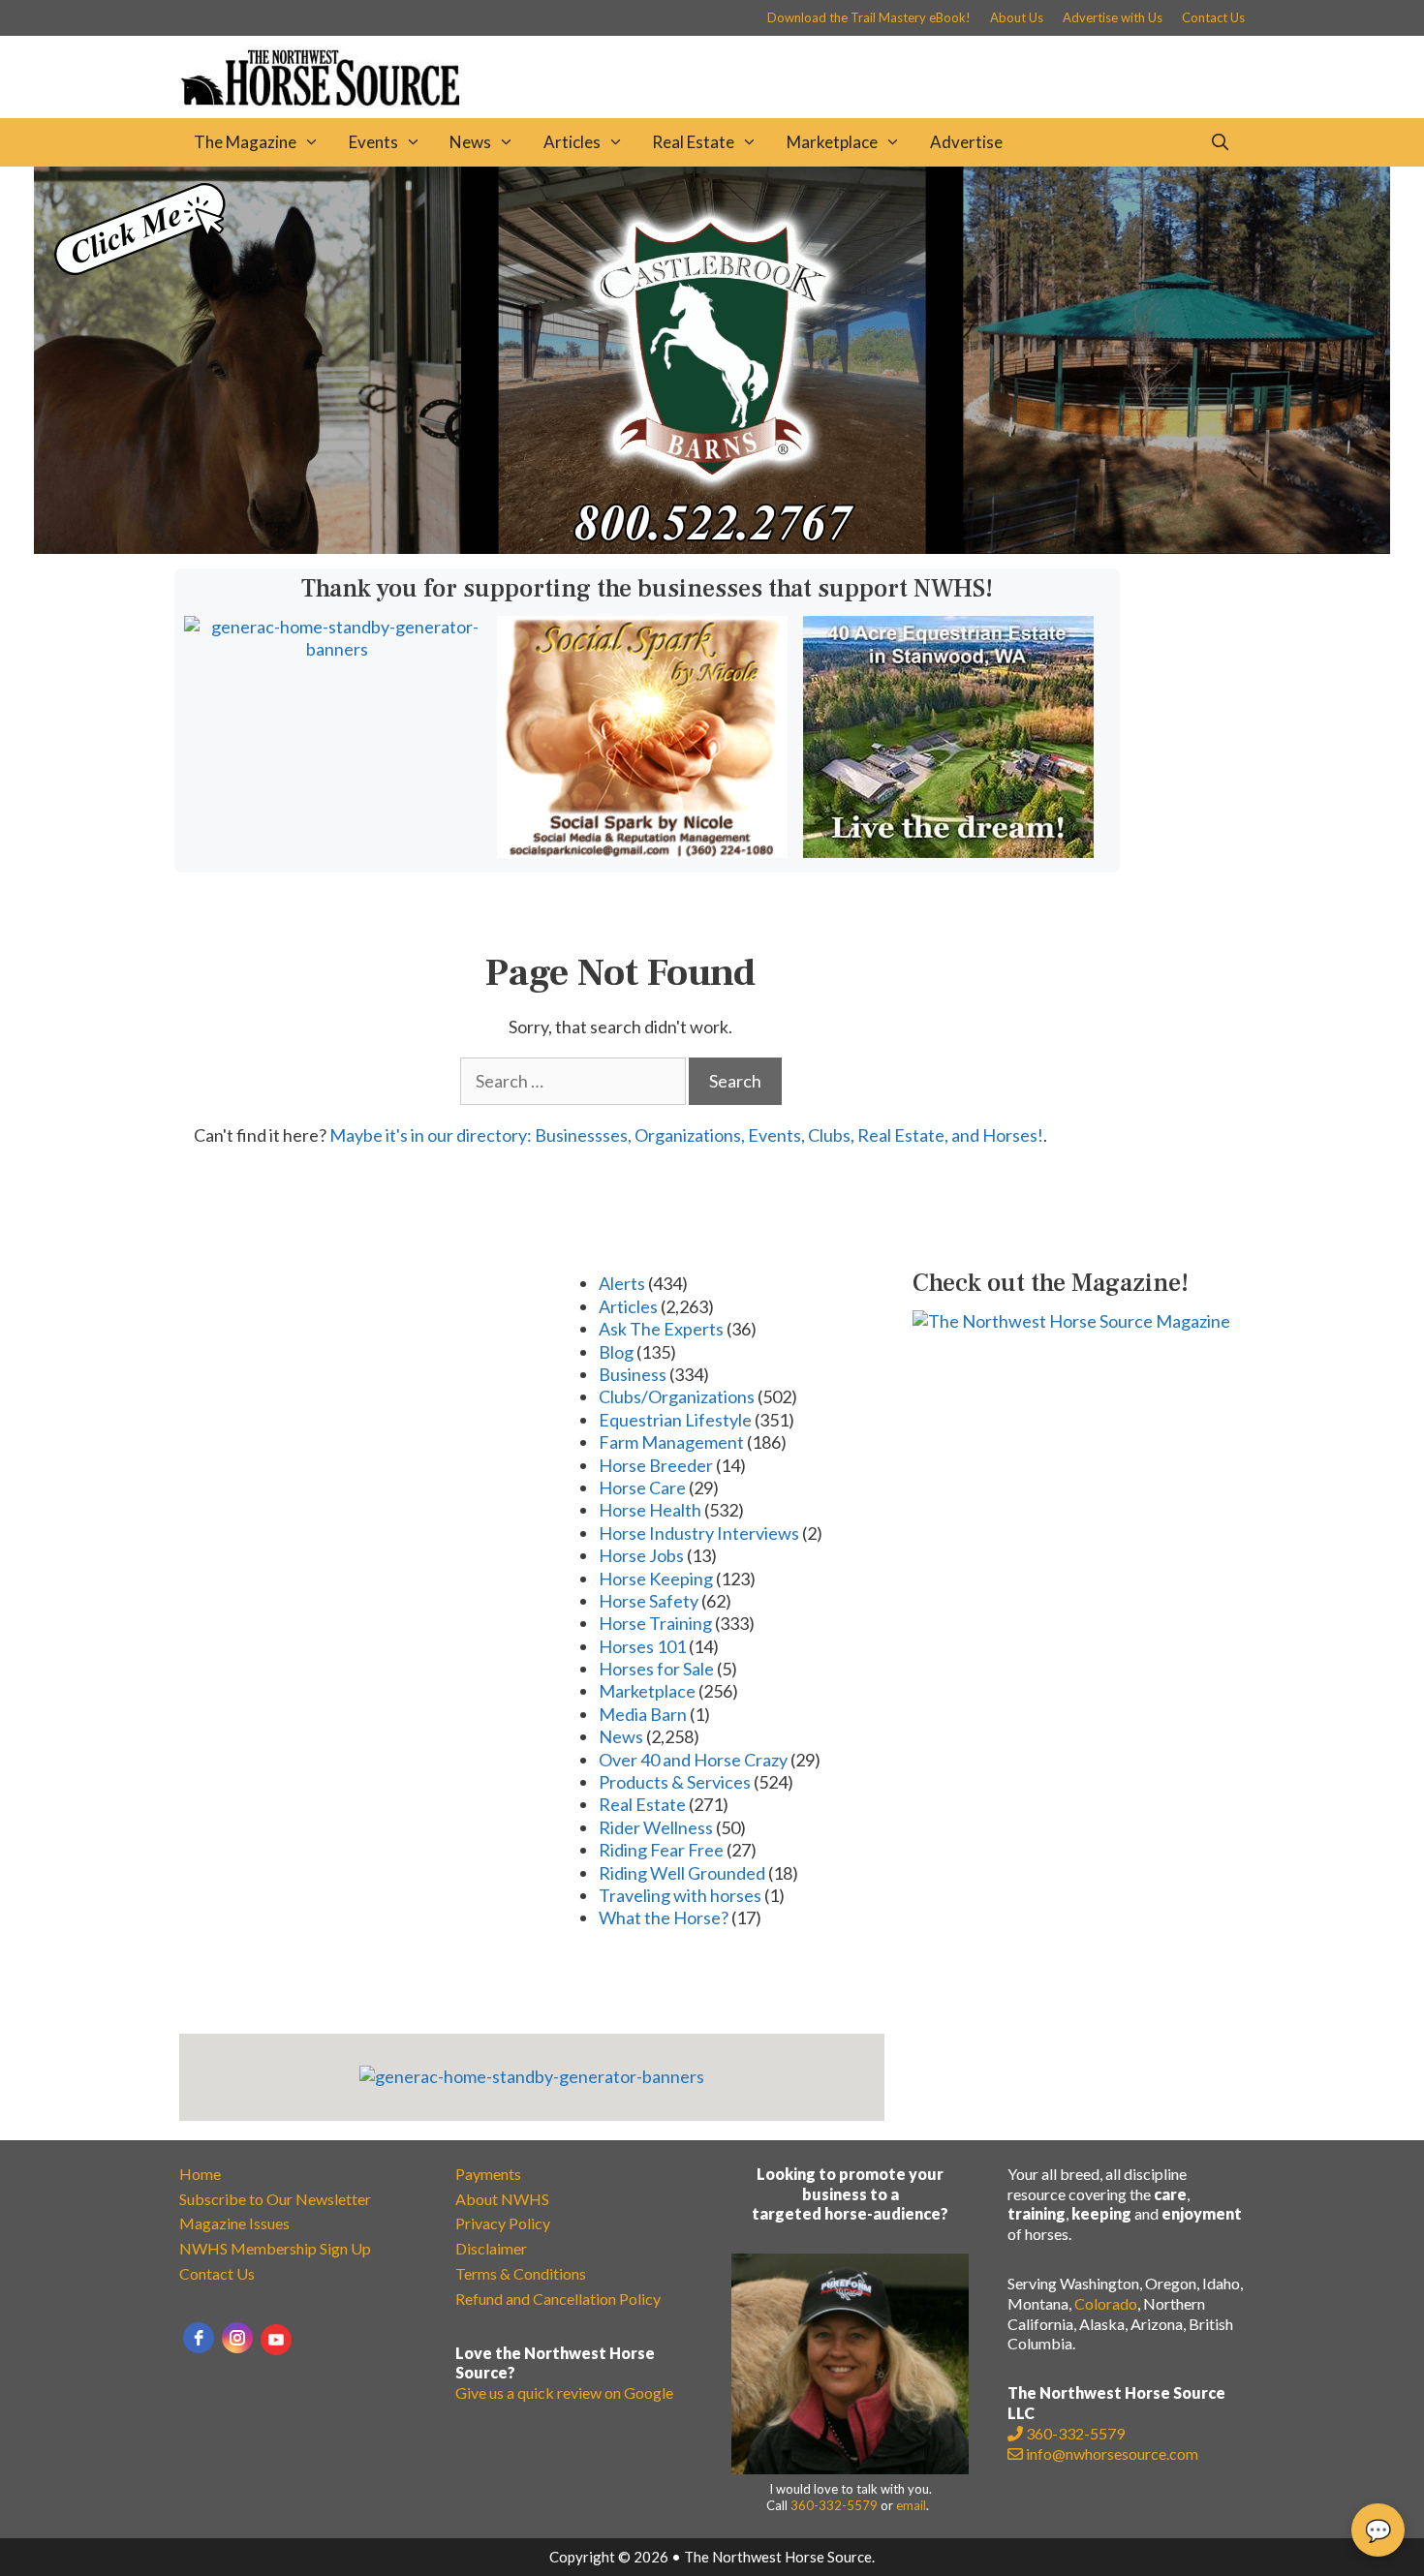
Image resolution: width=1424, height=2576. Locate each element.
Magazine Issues (234, 2223)
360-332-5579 (834, 2505)
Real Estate (693, 142)
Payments (488, 2174)
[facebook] (199, 2338)
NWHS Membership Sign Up (275, 2248)
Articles (572, 142)
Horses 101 (642, 1646)
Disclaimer (491, 2248)
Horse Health (650, 1510)
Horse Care (642, 1487)
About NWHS (502, 2199)
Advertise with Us (1113, 17)
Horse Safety (649, 1601)
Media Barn (643, 1714)
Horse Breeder (656, 1465)
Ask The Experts (661, 1329)
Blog (616, 1352)
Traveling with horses (680, 1895)
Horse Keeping (656, 1579)
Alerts (622, 1283)
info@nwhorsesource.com (1112, 2453)
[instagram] (237, 2338)
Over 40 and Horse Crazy (693, 1760)
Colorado (1106, 2303)
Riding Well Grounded (682, 1873)
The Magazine (245, 142)
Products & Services (675, 1782)
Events (373, 142)
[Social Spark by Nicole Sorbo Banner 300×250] (642, 851)
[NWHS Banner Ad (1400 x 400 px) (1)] (712, 547)
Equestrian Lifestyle (675, 1420)
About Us (1017, 17)
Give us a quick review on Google (564, 2392)
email (911, 2505)
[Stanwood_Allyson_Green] (948, 851)
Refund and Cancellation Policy (558, 2299)
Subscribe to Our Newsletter (275, 2199)
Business (633, 1374)
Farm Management (671, 1442)
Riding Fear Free (661, 1850)
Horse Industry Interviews (699, 1533)
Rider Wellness (656, 1827)
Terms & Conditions (521, 2273)
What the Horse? (664, 1917)
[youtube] (276, 2340)
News (470, 142)
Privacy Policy (503, 2223)
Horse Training (655, 1623)
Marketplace (832, 142)
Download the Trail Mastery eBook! (869, 17)
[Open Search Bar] (1220, 142)
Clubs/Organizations (677, 1396)
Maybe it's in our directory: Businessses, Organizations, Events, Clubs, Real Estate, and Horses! (686, 1135)
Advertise (966, 142)
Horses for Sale (656, 1669)
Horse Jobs (641, 1555)
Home (200, 2174)
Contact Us (1213, 17)
